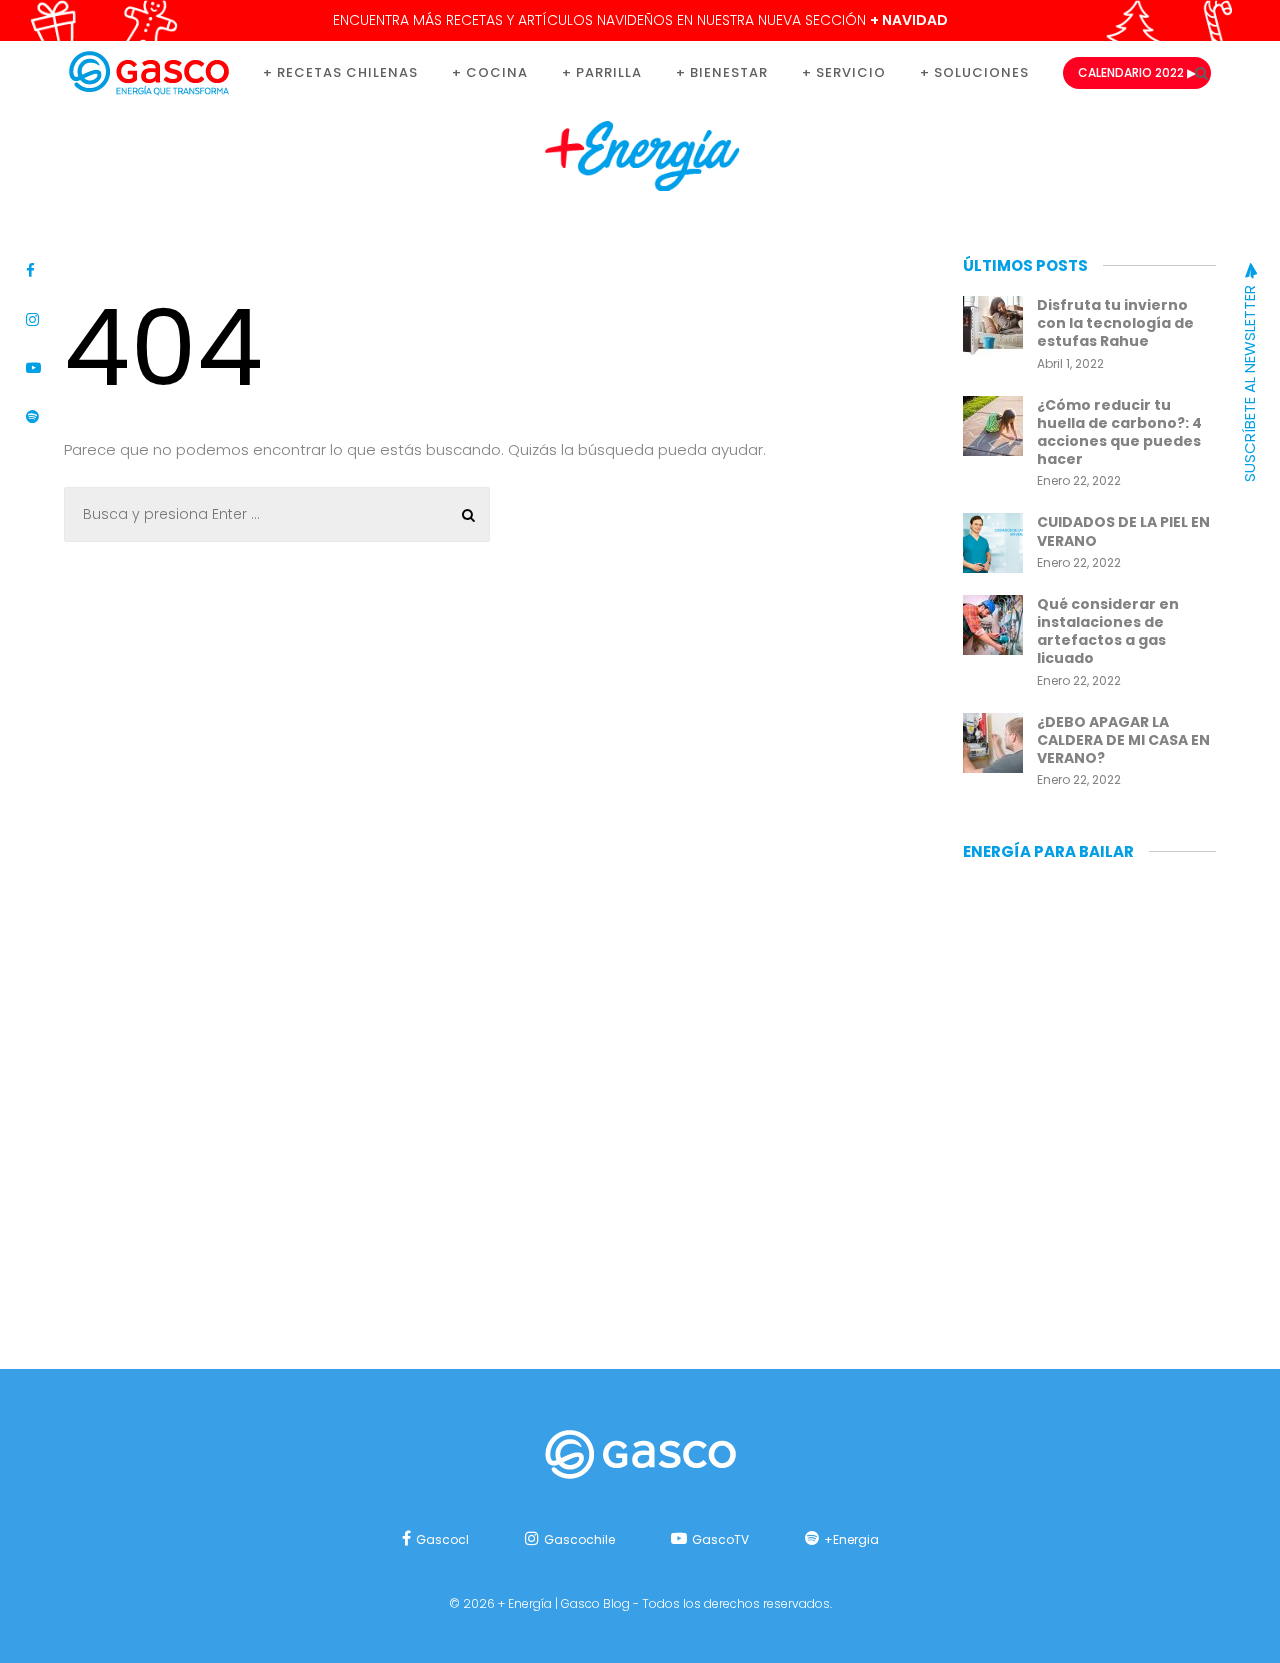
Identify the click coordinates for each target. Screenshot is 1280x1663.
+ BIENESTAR (722, 72)
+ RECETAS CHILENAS (340, 72)
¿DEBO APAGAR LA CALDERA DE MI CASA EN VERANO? (1123, 740)
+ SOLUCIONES (974, 72)
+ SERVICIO (844, 72)
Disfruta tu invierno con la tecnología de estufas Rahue (1115, 323)
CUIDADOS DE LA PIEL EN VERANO (1123, 531)
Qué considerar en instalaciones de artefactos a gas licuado (1108, 631)
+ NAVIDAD (909, 20)
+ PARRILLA (602, 72)
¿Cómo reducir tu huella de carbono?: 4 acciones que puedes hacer (1119, 432)
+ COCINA (490, 72)
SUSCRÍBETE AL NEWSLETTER (1249, 381)
